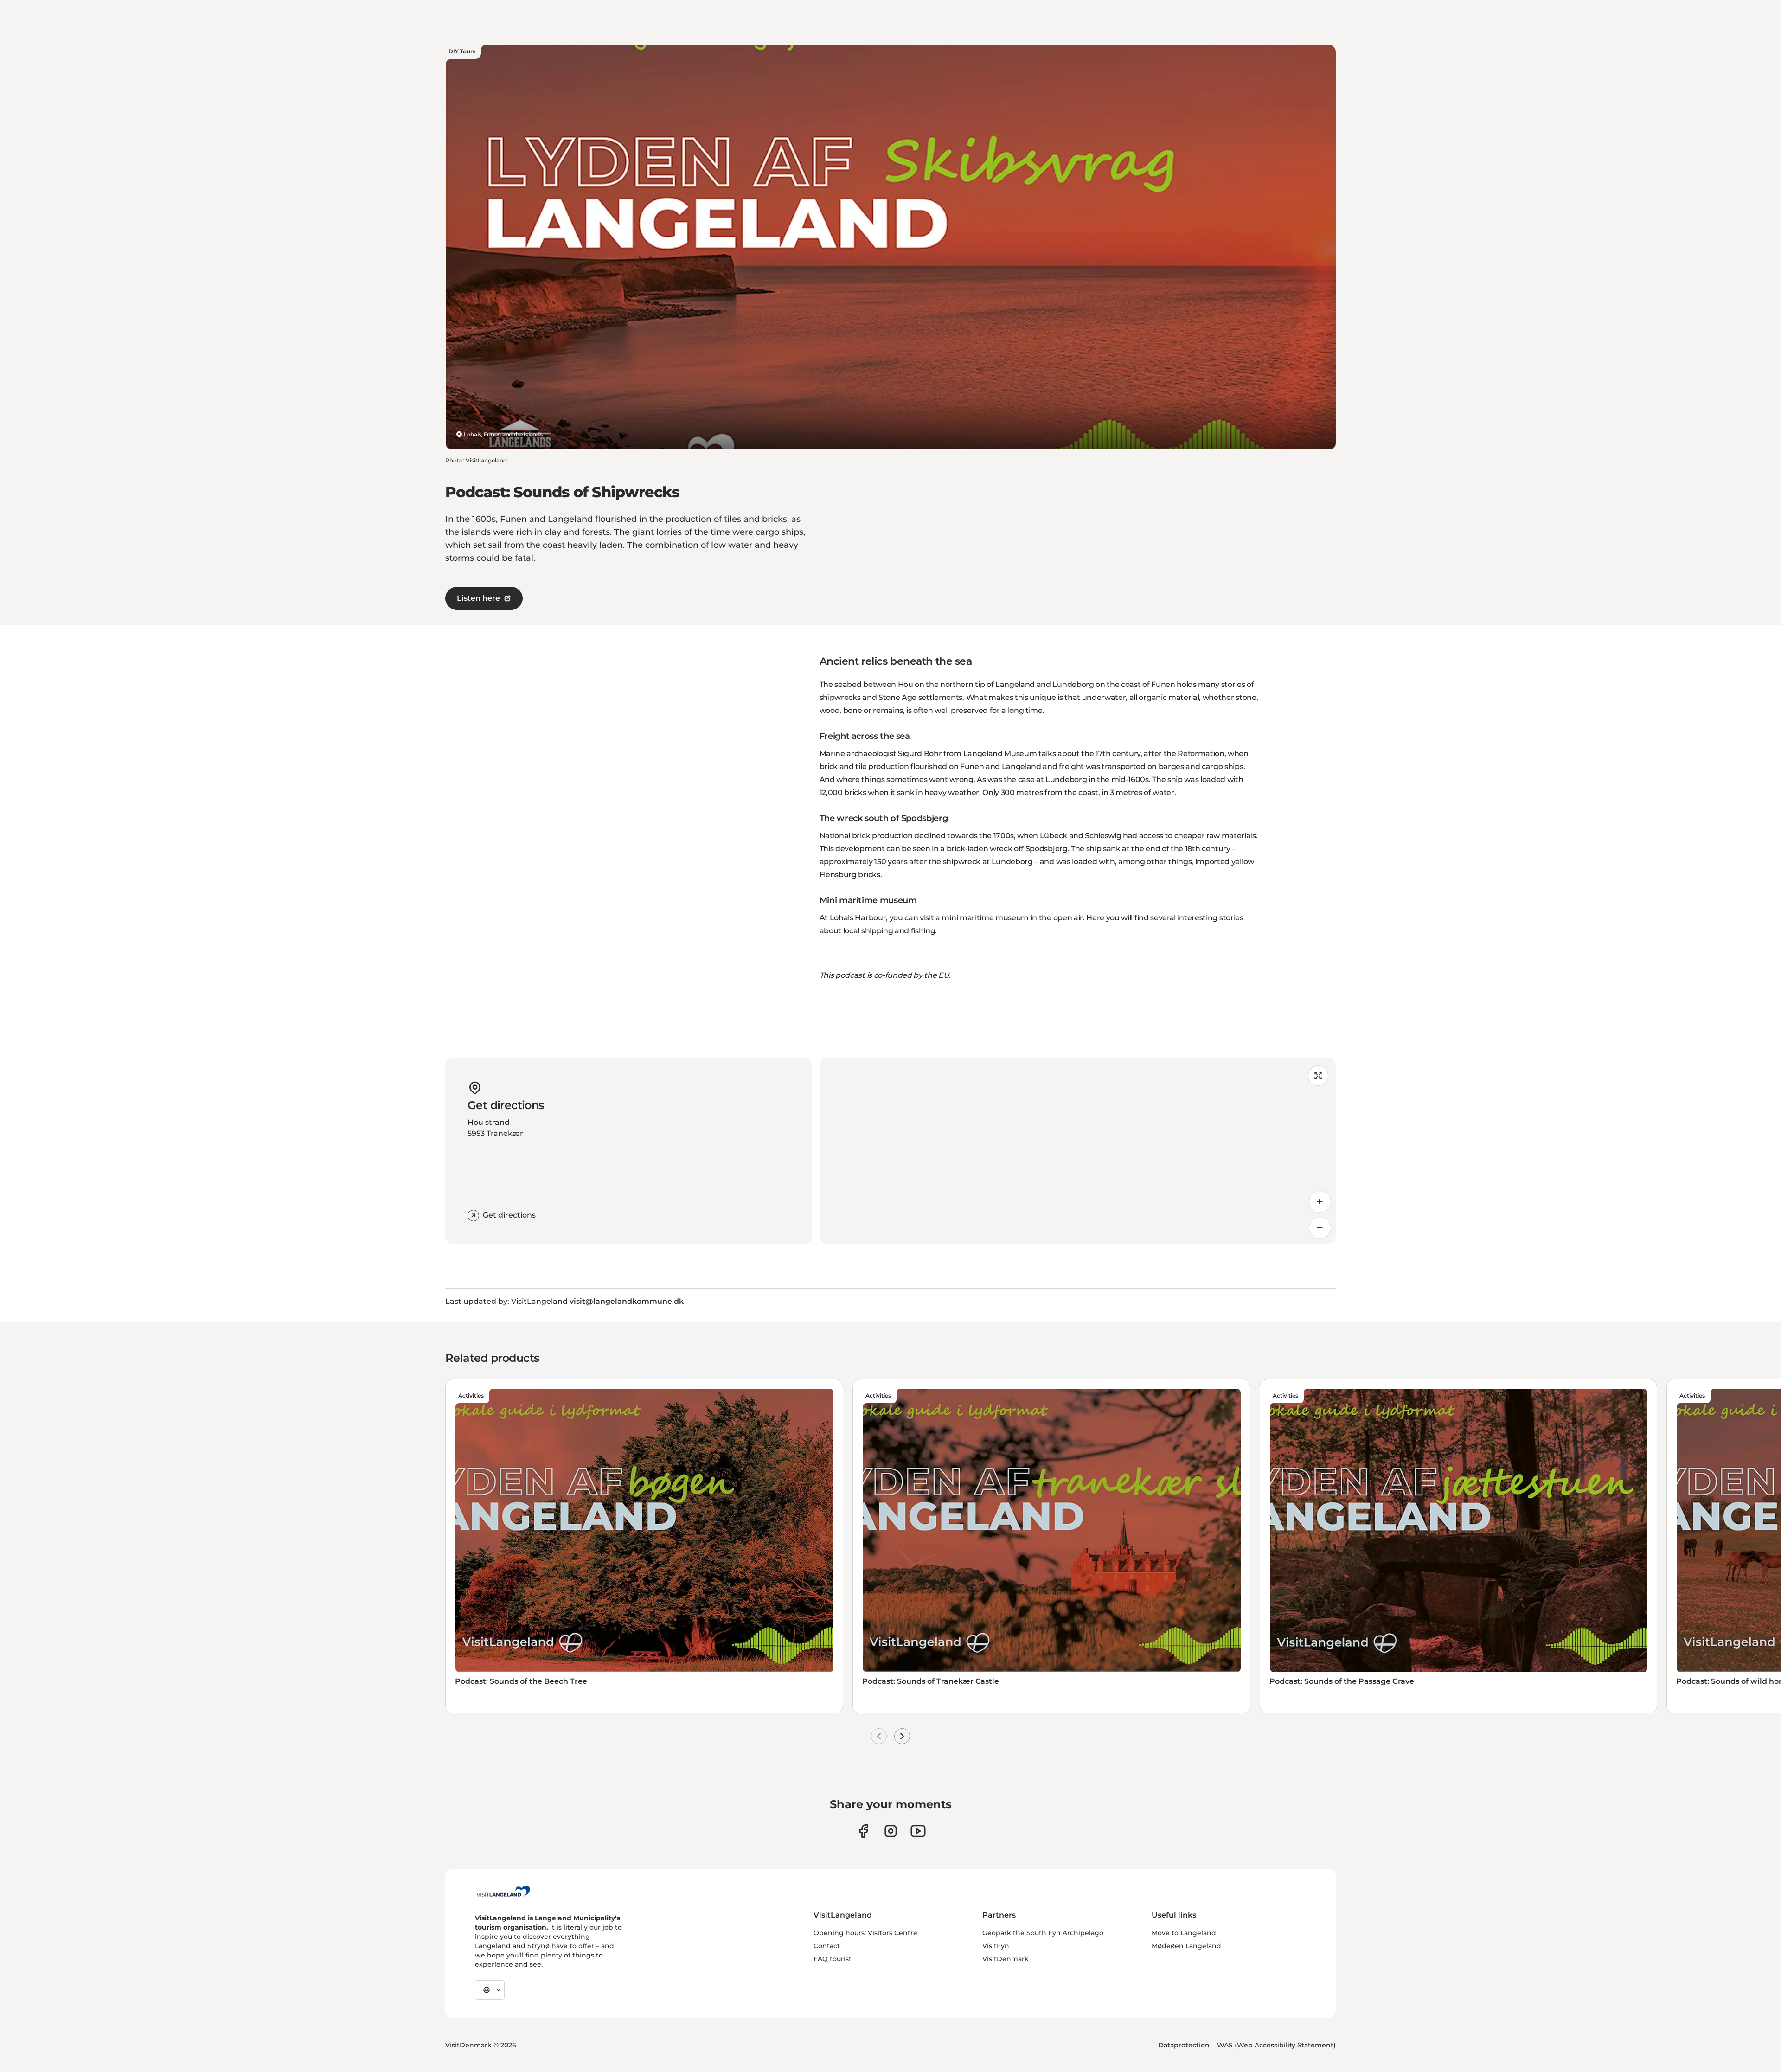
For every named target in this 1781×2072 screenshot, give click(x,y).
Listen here (478, 598)
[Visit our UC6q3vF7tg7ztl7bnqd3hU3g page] (918, 1831)
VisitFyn (996, 1946)
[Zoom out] (1320, 1228)
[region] (1078, 1151)
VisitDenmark (1006, 1959)
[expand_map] (1318, 1076)
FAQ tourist (833, 1959)
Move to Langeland (1184, 1933)
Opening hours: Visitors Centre (865, 1933)
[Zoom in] (1320, 1202)
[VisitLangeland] (503, 1891)
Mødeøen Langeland (1186, 1946)
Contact (827, 1946)
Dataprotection (1184, 2045)
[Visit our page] (863, 1831)
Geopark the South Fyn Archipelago (1043, 1933)
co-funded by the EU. (913, 975)
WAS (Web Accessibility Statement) (1276, 2045)
